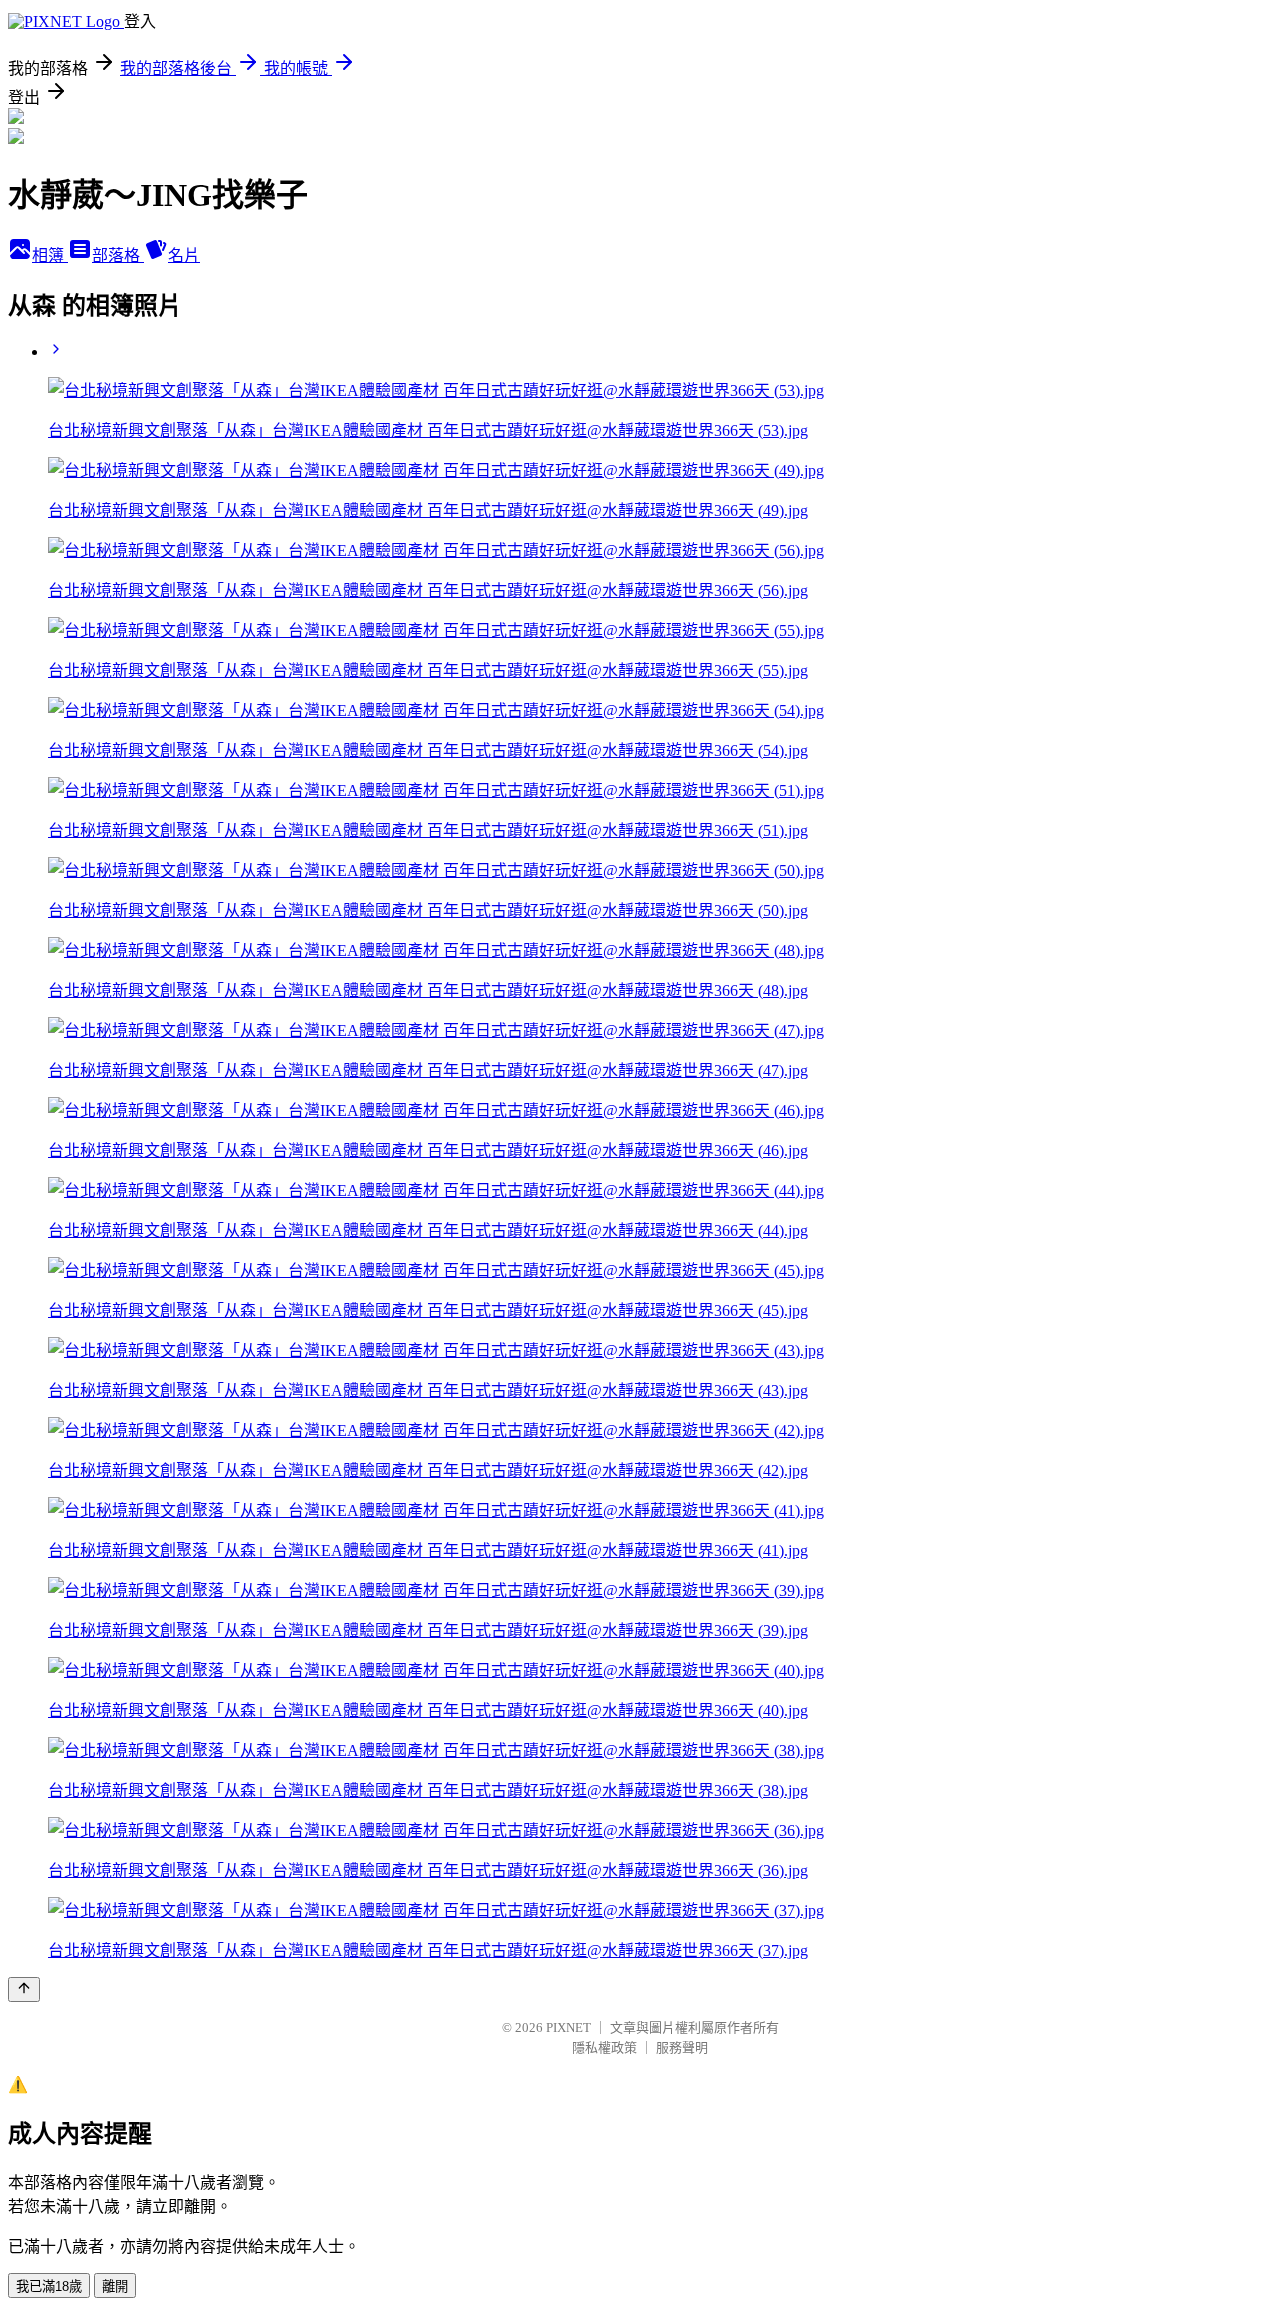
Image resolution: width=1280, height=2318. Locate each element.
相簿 (50, 255)
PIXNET (568, 2027)
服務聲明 (682, 2047)
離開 (115, 2286)
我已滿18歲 (49, 2286)
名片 (184, 255)
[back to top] (24, 1989)
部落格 (118, 255)
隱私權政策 (604, 2047)
